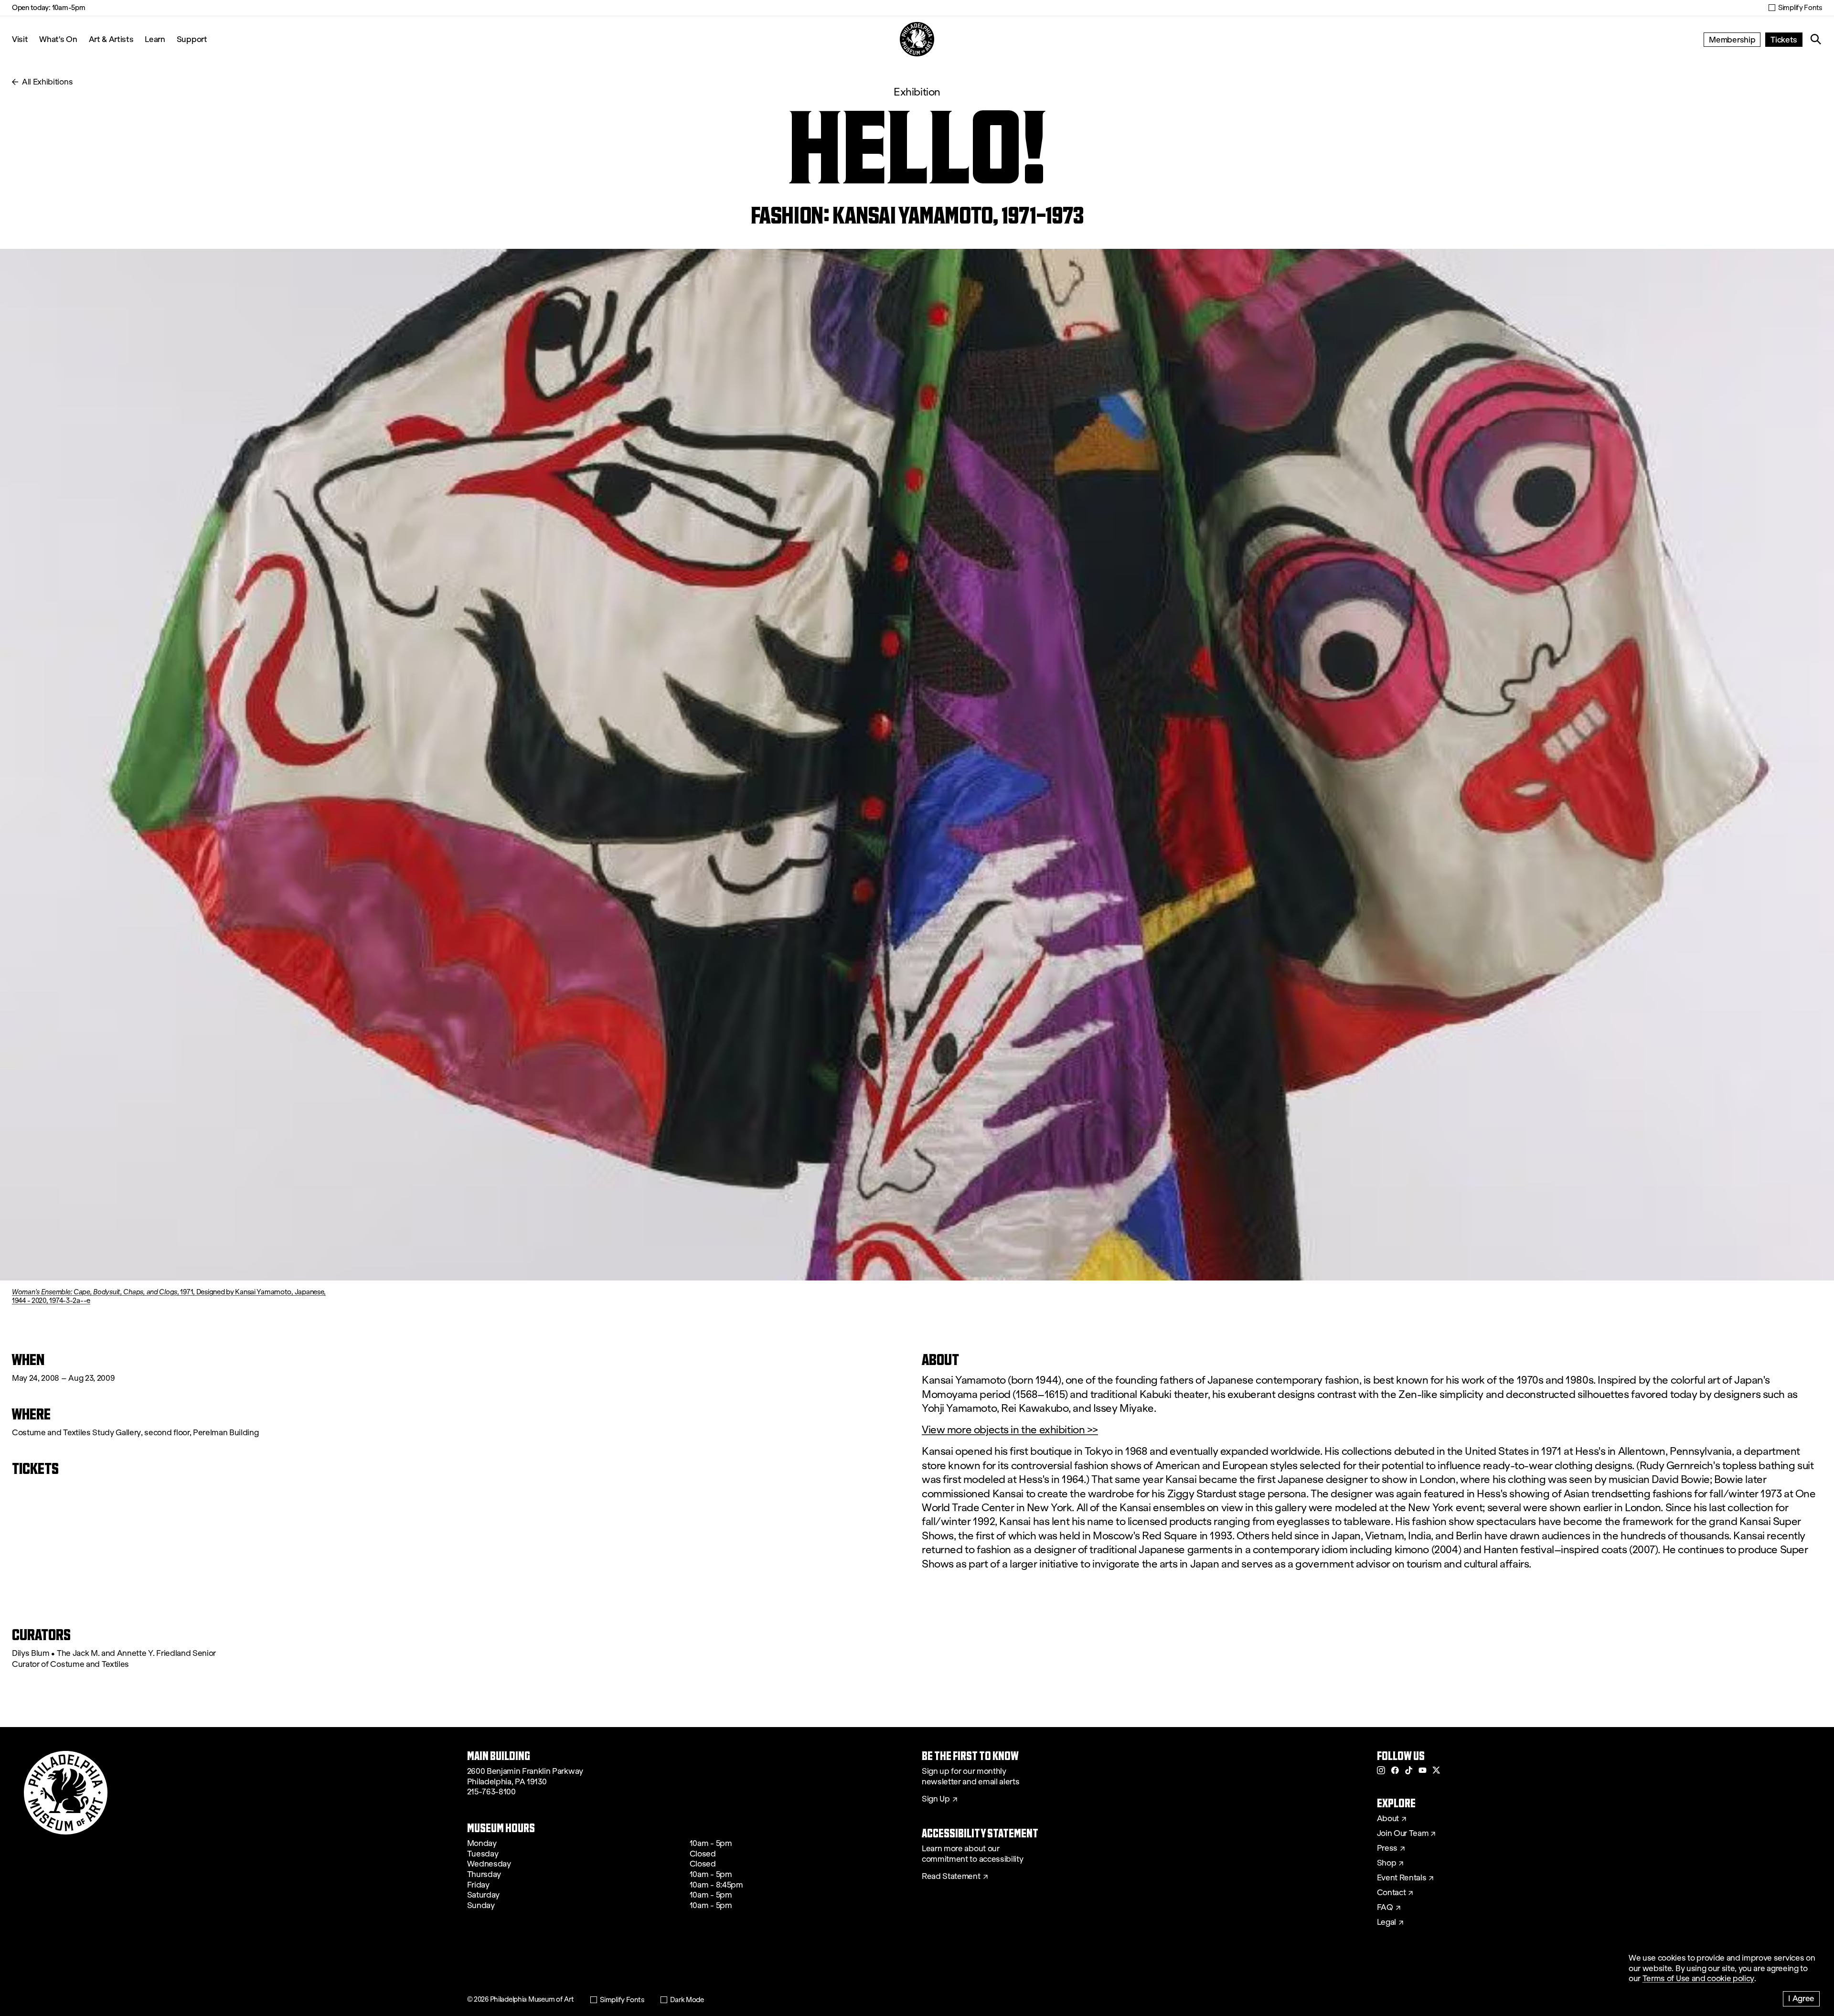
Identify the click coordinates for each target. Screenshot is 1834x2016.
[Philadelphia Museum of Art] (917, 39)
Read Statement (951, 1877)
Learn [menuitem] (155, 39)
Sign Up (936, 1799)
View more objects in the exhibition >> (1010, 1430)
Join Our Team (1403, 1834)
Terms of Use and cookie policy (1698, 1979)
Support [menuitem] (192, 39)
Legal (1386, 1922)
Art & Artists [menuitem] (111, 39)
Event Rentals (1402, 1878)
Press (1387, 1848)
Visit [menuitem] (20, 39)
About (1388, 1819)
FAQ (1385, 1908)
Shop (1387, 1863)
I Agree (1801, 1998)
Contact (1391, 1893)
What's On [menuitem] (58, 39)
